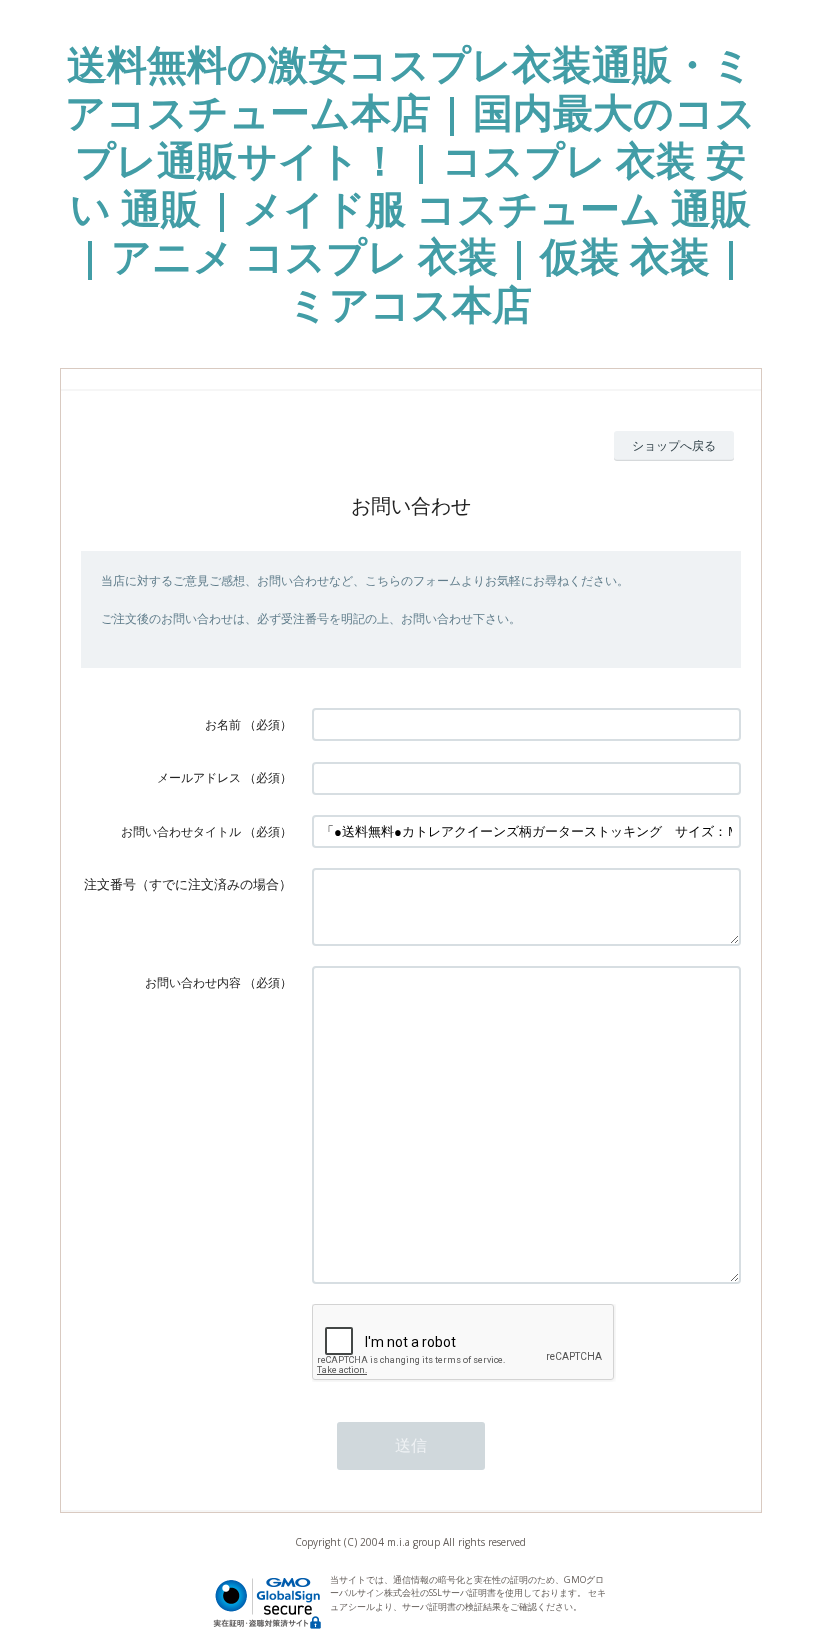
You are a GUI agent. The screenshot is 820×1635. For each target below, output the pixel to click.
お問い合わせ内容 (193, 982)
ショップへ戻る (674, 445)
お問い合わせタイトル (181, 831)
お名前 (223, 724)
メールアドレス (199, 777)
